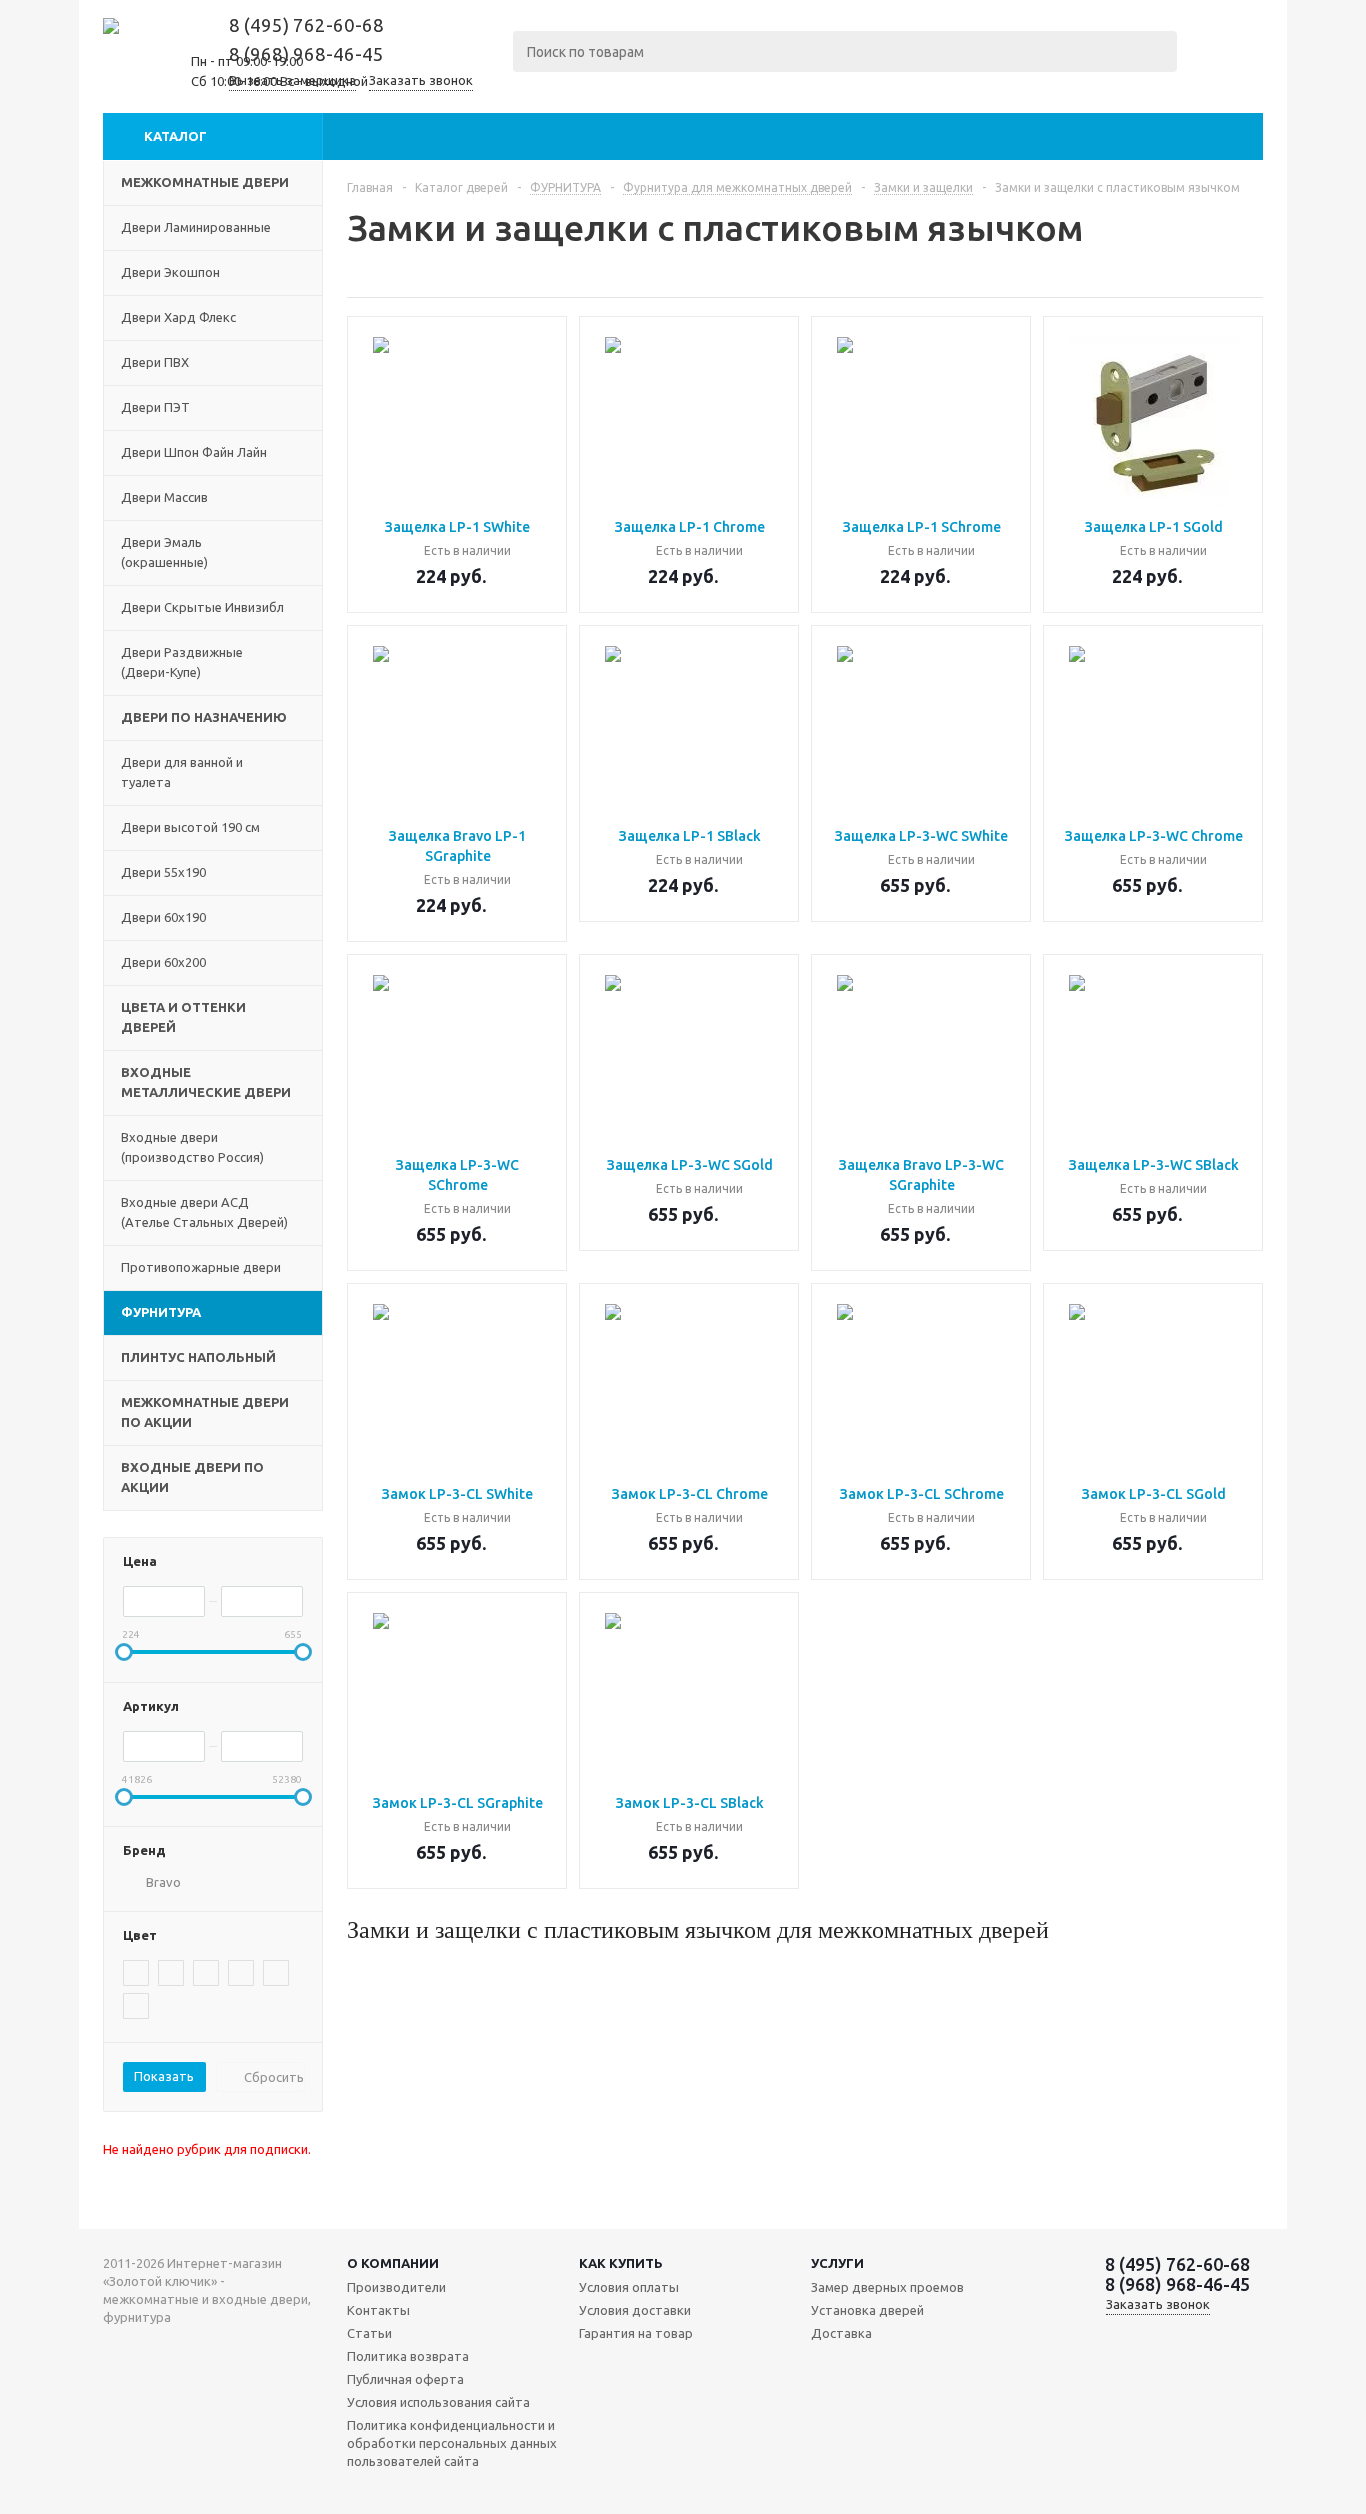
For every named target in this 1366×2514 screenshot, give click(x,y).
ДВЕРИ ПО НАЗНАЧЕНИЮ (204, 717)
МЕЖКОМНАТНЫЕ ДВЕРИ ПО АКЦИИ (205, 1412)
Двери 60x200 (163, 962)
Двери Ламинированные (196, 227)
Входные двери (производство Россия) (192, 1147)
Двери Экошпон (170, 272)
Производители (396, 2287)
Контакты (378, 2310)
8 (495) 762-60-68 (306, 25)
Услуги (837, 2263)
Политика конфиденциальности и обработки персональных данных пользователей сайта (452, 2443)
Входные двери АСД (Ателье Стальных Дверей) (204, 1212)
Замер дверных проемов (887, 2287)
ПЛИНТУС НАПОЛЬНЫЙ (198, 1357)
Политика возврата (408, 2356)
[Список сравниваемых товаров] (1225, 68)
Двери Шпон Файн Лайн (194, 452)
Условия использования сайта (438, 2402)
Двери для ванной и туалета (182, 772)
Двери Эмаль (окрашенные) (164, 552)
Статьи (369, 2333)
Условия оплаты (629, 2287)
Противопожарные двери (201, 1267)
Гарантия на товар (636, 2333)
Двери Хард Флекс (178, 317)
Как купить (621, 2263)
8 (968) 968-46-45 (306, 54)
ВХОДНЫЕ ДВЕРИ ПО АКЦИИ (192, 1477)
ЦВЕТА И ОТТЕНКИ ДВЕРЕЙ (183, 1017)
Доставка (841, 2333)
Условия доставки (635, 2310)
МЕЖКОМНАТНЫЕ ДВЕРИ (205, 182)
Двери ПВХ (155, 362)
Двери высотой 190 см (190, 827)
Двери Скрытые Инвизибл (202, 607)
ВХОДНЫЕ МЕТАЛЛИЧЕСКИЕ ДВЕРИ (206, 1082)
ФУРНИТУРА (161, 1312)
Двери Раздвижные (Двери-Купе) (182, 662)
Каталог (175, 136)
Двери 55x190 (163, 872)
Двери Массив (164, 497)
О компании (393, 2263)
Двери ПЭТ (155, 407)
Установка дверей (867, 2310)
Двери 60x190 (163, 917)
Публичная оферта (405, 2379)
